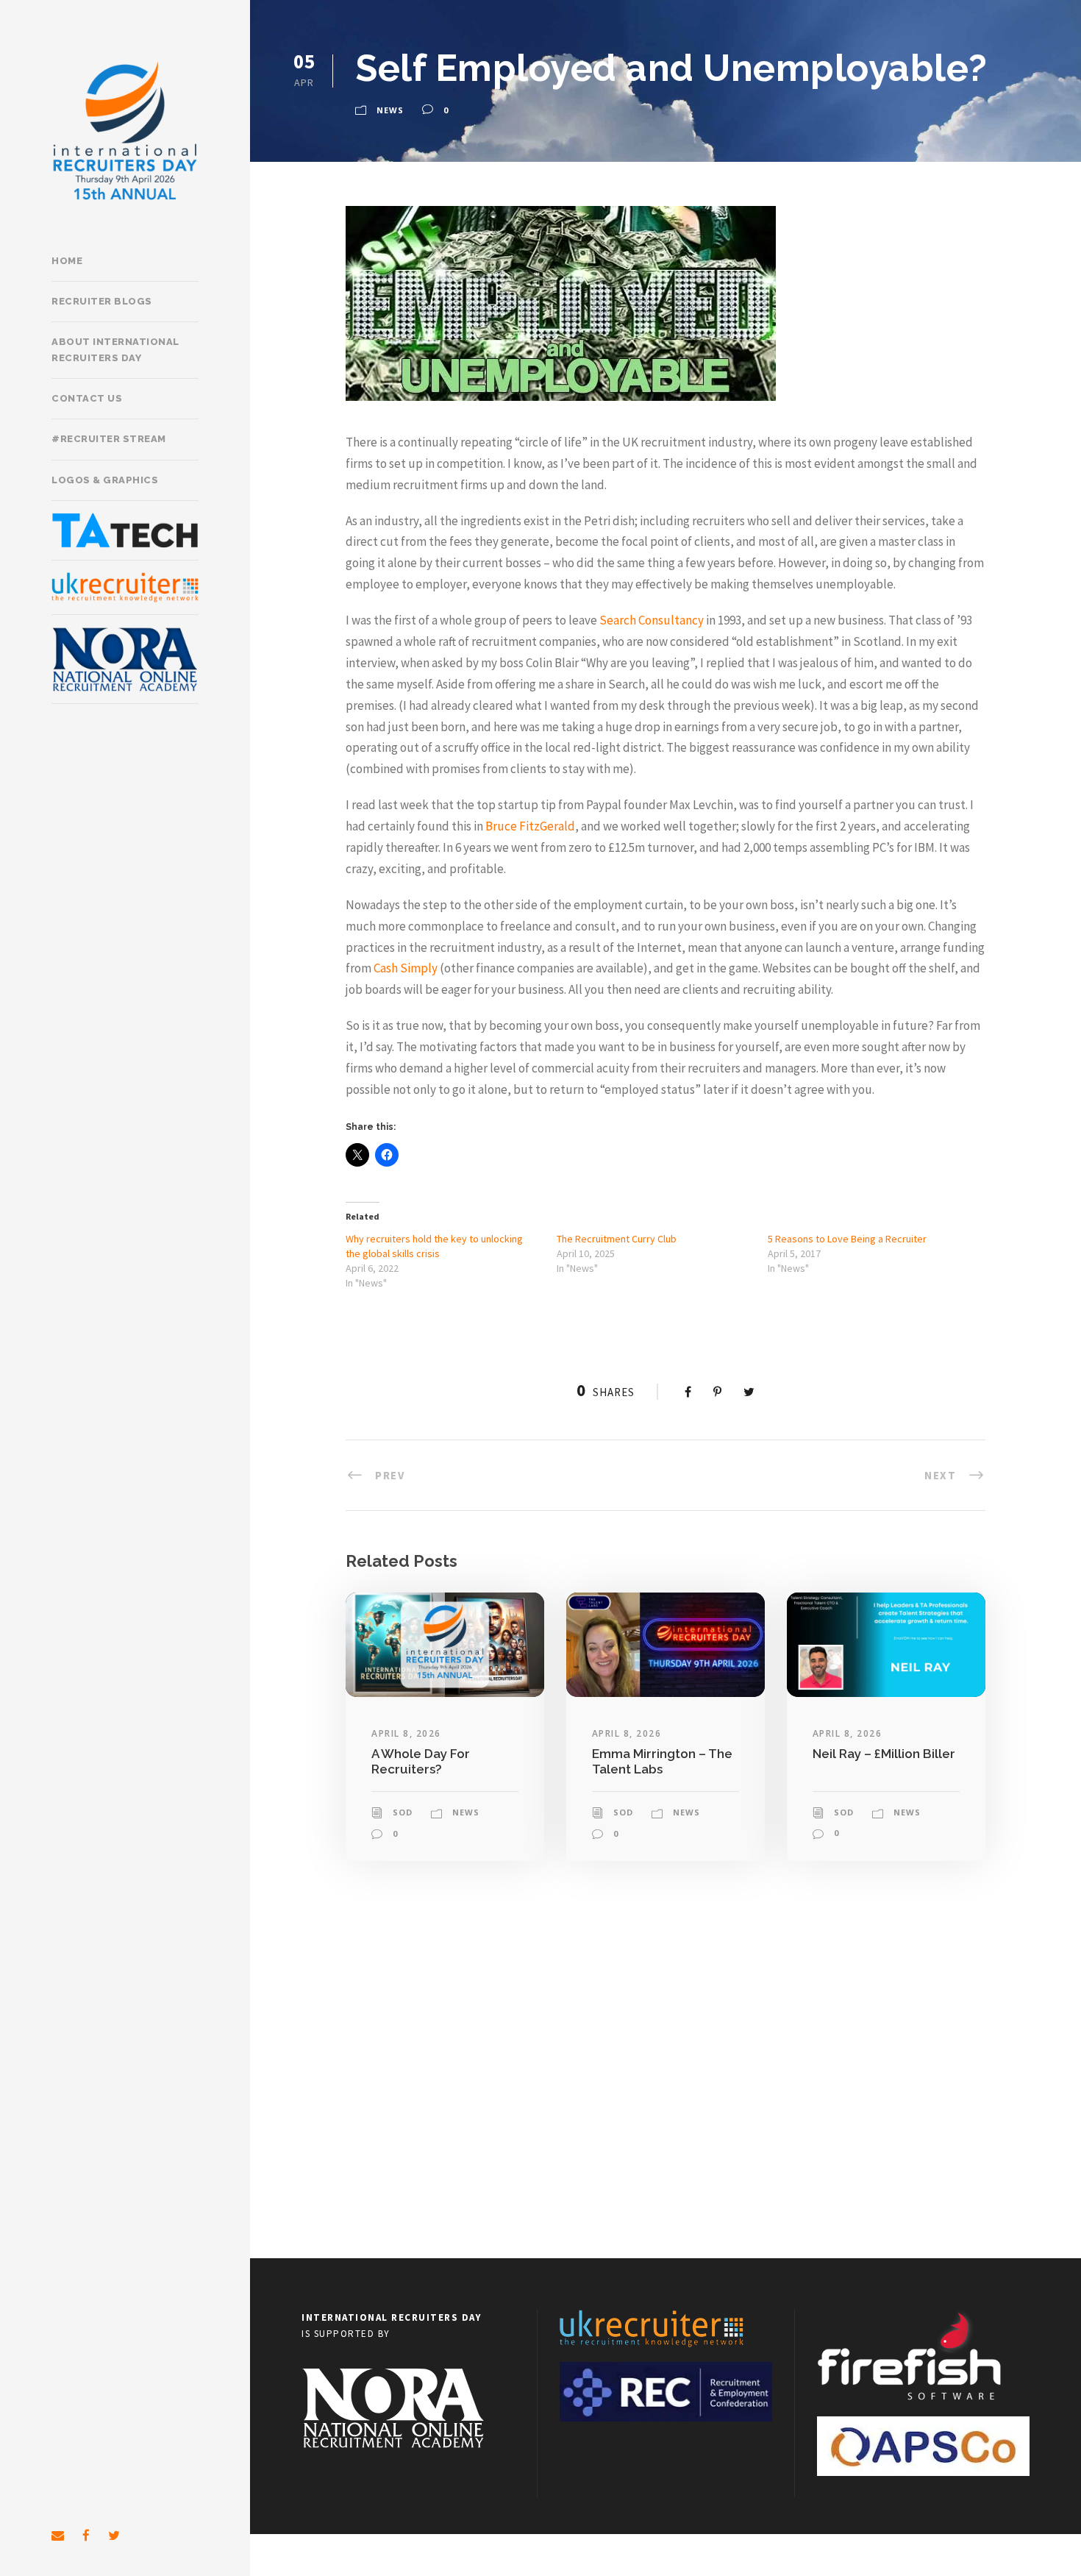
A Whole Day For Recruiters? (421, 1761)
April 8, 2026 (406, 1733)
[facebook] (86, 2536)
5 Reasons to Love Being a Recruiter (847, 1239)
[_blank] (125, 587)
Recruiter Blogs (102, 301)
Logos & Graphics (105, 480)
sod (403, 1812)
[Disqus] (666, 2068)
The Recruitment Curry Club (617, 1239)
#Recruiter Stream (109, 439)
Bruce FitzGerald (530, 826)
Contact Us (87, 398)
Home (67, 261)
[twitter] (114, 2536)
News (390, 110)
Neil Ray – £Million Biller (884, 1754)
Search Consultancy (652, 620)
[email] (58, 2536)
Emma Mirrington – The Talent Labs (662, 1761)
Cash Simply (406, 968)
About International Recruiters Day (115, 350)
